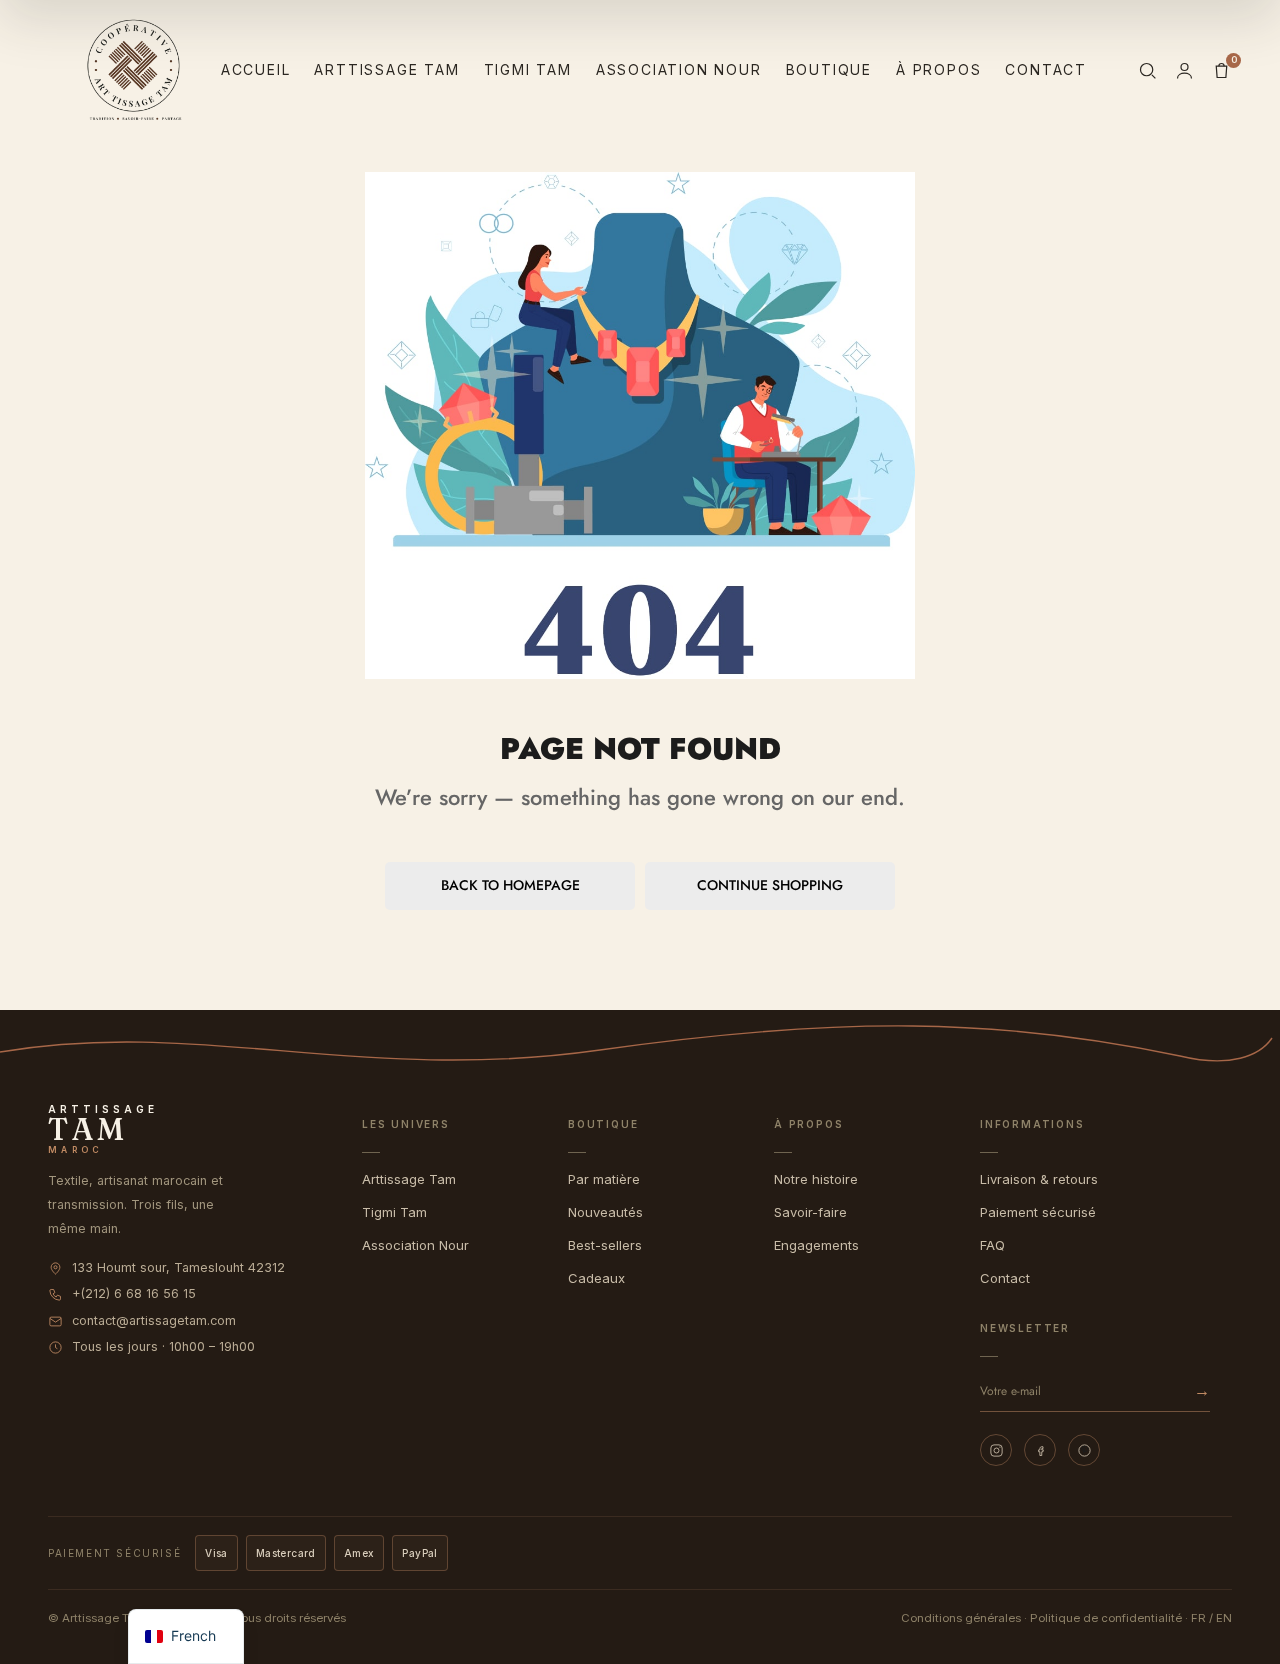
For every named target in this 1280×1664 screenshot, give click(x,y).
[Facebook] (1040, 1450)
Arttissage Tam (386, 69)
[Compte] (1184, 70)
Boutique (829, 69)
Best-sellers (605, 1245)
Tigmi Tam (528, 69)
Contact (1046, 69)
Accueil (256, 69)
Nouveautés (605, 1212)
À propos (938, 69)
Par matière (604, 1179)
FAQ (992, 1245)
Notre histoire (816, 1179)
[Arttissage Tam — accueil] (134, 70)
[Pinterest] (1084, 1450)
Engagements (816, 1245)
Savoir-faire (810, 1212)
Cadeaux (596, 1278)
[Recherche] (1147, 70)
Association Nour (679, 69)
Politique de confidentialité (1106, 1618)
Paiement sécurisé (1038, 1212)
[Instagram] (996, 1450)
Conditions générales (961, 1618)
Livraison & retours (1039, 1179)
